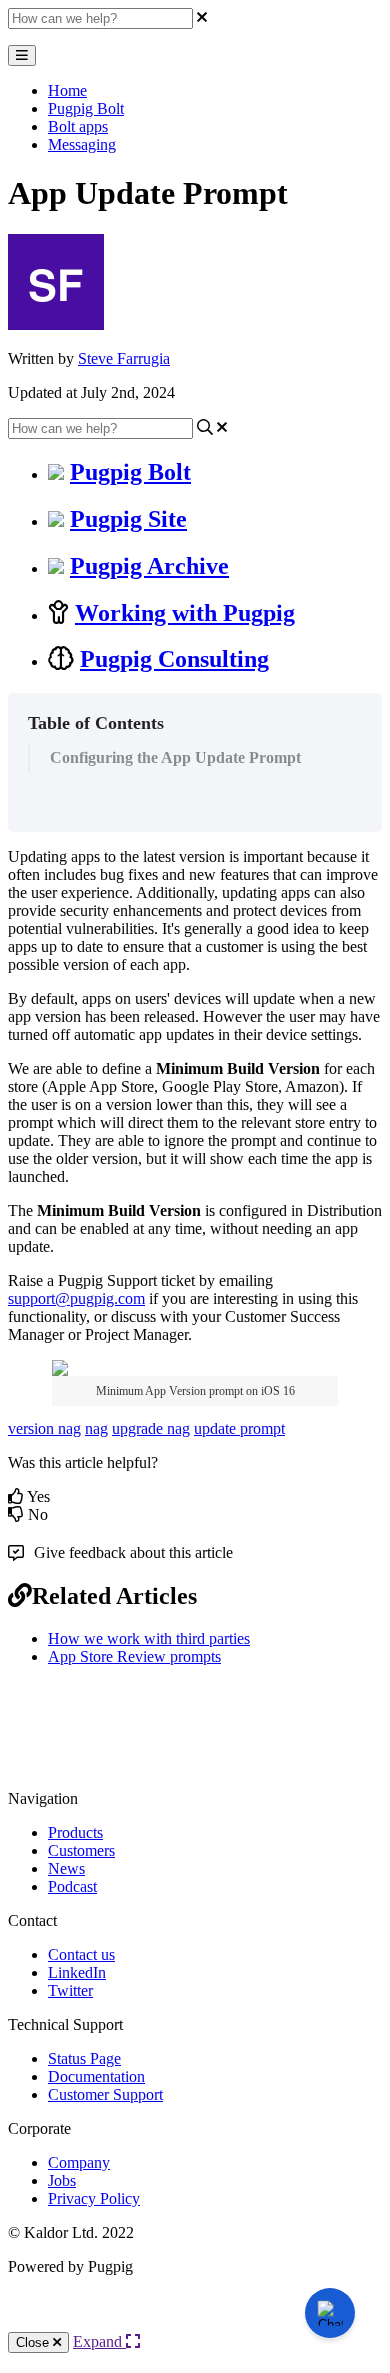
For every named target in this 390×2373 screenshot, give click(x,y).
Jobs (62, 2180)
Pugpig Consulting (174, 659)
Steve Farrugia (124, 358)
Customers (81, 1850)
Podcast (72, 1886)
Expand (99, 2341)
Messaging (82, 144)
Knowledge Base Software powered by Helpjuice (195, 2320)
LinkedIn (77, 1972)
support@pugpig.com (76, 1298)
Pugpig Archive (149, 566)
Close (34, 2342)
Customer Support (105, 2094)
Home (67, 90)
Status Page (84, 2058)
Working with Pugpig (185, 613)
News (66, 1868)
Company (79, 2162)
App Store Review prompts (134, 1656)
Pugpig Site (128, 519)
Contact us (81, 1954)
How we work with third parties (149, 1638)
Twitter (70, 1990)
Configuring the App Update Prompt (175, 757)
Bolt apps (78, 126)
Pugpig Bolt (86, 108)
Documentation (96, 2076)
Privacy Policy (94, 2198)
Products (75, 1832)
